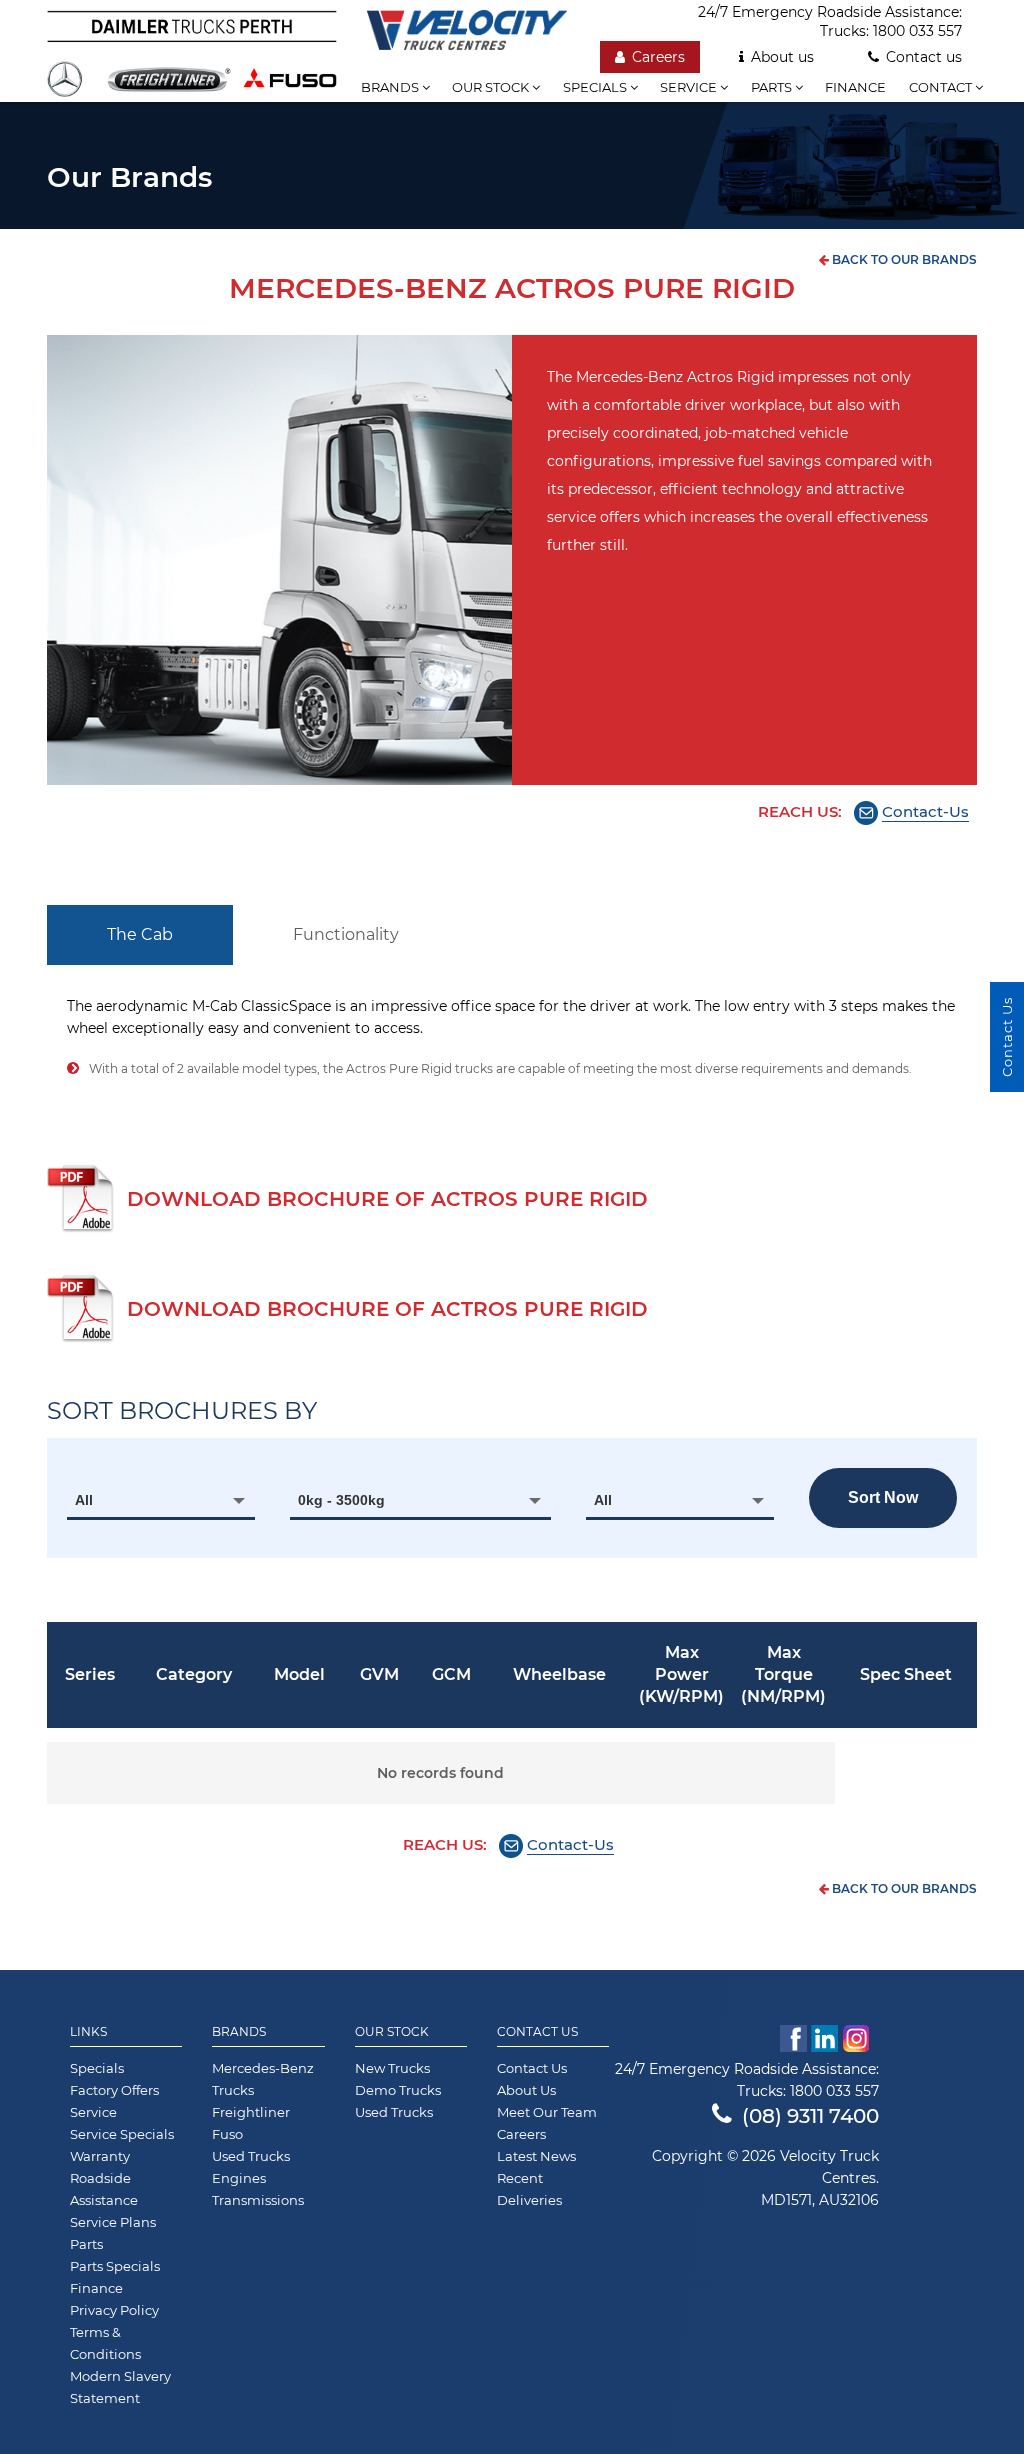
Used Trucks (251, 2156)
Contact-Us (925, 811)
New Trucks (392, 2068)
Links (88, 2032)
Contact (942, 87)
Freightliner (251, 2112)
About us (782, 57)
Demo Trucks (398, 2090)
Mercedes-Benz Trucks (263, 2079)
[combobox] (161, 1500)
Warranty (100, 2156)
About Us (526, 2090)
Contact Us (537, 2032)
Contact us (924, 57)
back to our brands (903, 259)
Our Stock (392, 2032)
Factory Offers (114, 2090)
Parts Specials (115, 2266)
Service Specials (122, 2134)
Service (690, 87)
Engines (239, 2178)
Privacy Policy (114, 2310)
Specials (596, 87)
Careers (658, 57)
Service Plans (113, 2222)
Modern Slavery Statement (120, 2387)
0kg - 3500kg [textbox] (341, 1500)
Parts (773, 87)
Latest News (536, 2156)
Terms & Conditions (105, 2343)
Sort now (883, 1497)
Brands (391, 87)
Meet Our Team (547, 2112)
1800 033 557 (917, 31)
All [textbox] (84, 1500)
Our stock (492, 87)
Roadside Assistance (104, 2189)
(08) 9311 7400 (810, 2116)
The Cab (140, 934)
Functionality (346, 934)
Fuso (227, 2134)
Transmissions (258, 2200)
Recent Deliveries (529, 2189)
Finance (855, 87)
